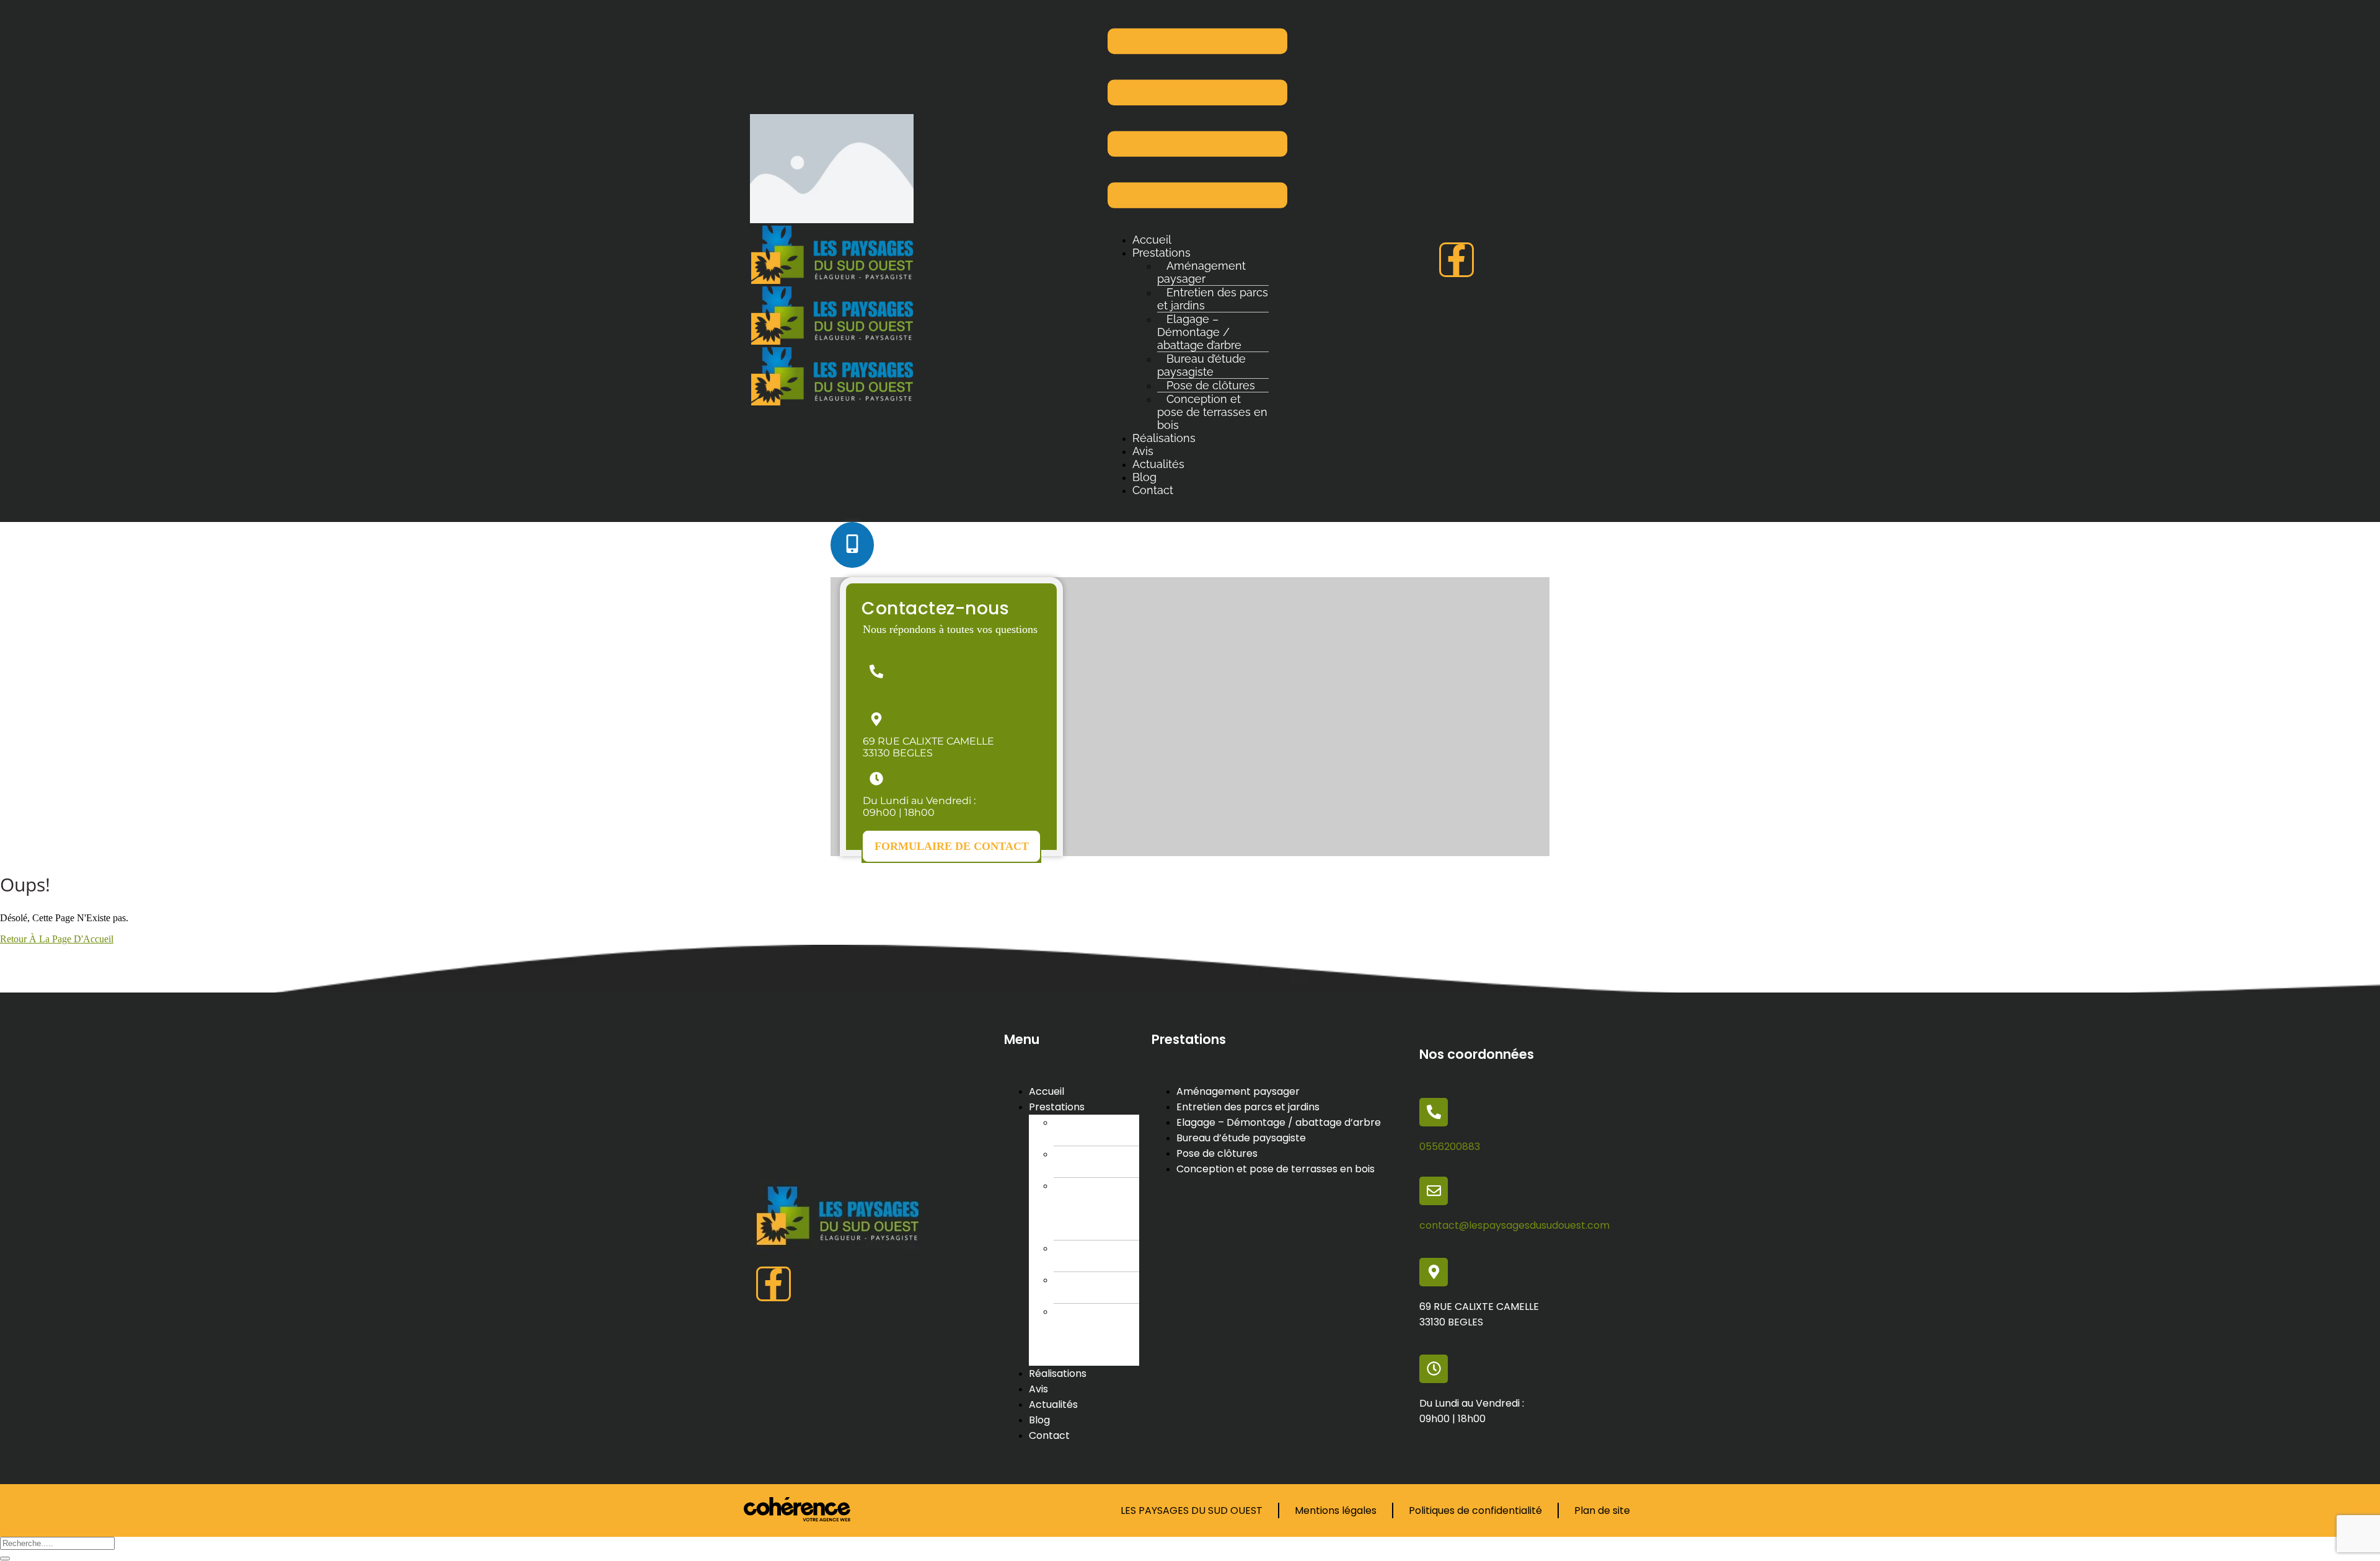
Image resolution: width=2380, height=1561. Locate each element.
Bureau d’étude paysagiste (1201, 365)
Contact (1153, 490)
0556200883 (893, 693)
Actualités (1158, 464)
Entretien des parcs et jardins (1213, 299)
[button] (951, 846)
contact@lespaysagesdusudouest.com (1514, 1225)
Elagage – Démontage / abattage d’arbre (1199, 332)
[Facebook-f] (1457, 260)
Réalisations (1164, 438)
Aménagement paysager (1201, 272)
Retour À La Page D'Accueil (57, 939)
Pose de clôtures (1078, 1288)
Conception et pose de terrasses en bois (1212, 412)
